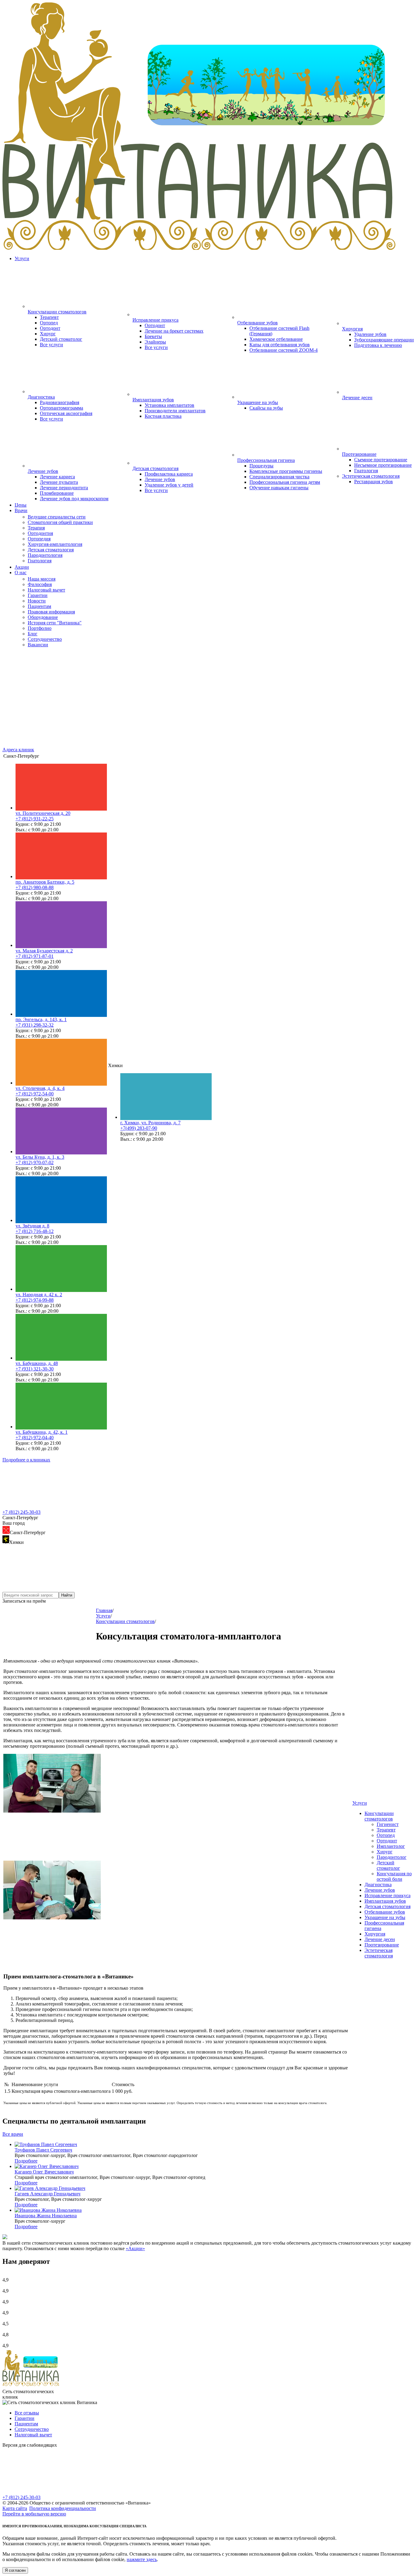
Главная (104, 1610)
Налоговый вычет (33, 2435)
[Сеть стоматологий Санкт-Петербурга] (208, 248)
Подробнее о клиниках (26, 1460)
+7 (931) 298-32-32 (35, 1025)
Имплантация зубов (385, 1901)
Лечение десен (380, 1939)
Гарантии (25, 2418)
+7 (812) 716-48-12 (35, 1231)
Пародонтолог (392, 1857)
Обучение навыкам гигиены (279, 488)
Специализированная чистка (279, 477)
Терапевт (49, 317)
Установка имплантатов (169, 405)
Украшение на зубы (385, 1917)
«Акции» (135, 2248)
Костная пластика (163, 416)
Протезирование (382, 1945)
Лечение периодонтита (64, 488)
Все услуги (51, 345)
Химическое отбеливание (276, 339)
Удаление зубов (370, 334)
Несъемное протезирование (383, 465)
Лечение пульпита (59, 482)
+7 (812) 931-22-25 (35, 819)
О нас (21, 572)
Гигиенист (388, 1824)
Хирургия (375, 1934)
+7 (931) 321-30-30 (35, 1369)
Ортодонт (50, 328)
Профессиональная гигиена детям (285, 482)
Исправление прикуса (388, 1895)
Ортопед (49, 323)
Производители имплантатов (175, 411)
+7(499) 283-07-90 (139, 1128)
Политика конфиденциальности (63, 2508)
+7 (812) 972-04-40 (35, 1438)
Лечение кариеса (57, 477)
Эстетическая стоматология (379, 1953)
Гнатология (366, 471)
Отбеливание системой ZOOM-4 (284, 350)
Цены (21, 505)
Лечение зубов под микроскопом (74, 499)
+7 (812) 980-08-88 (35, 887)
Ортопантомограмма (62, 408)
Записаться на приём (24, 1601)
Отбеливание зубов (385, 1912)
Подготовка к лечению (378, 345)
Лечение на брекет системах (174, 331)
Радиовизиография (60, 402)
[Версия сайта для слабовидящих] (48, 2492)
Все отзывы (27, 2413)
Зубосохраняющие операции (384, 340)
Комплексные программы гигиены (286, 471)
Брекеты (153, 336)
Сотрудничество (32, 2429)
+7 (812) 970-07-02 (35, 1162)
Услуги (22, 258)
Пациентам (26, 2424)
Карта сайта (15, 2508)
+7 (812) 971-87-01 (35, 956)
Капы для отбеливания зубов (280, 345)
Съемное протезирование (381, 460)
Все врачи (13, 2134)
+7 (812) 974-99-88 (35, 1300)
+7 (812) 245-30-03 (21, 1512)
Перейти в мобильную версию (34, 2514)
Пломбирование (57, 493)
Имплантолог (391, 1846)
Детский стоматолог (61, 339)
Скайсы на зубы (266, 408)
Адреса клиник (18, 750)
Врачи (21, 510)
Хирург (48, 334)
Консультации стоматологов (379, 1816)
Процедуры (261, 466)
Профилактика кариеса (169, 474)
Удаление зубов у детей (169, 485)
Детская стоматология (388, 1906)
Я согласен (15, 2570)
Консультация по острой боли (394, 1876)
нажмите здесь (142, 2559)
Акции (22, 567)
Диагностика (378, 1885)
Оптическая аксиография (66, 413)
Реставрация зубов (374, 482)
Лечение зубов (160, 479)
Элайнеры (155, 342)
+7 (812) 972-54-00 (35, 1094)
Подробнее (26, 2161)
